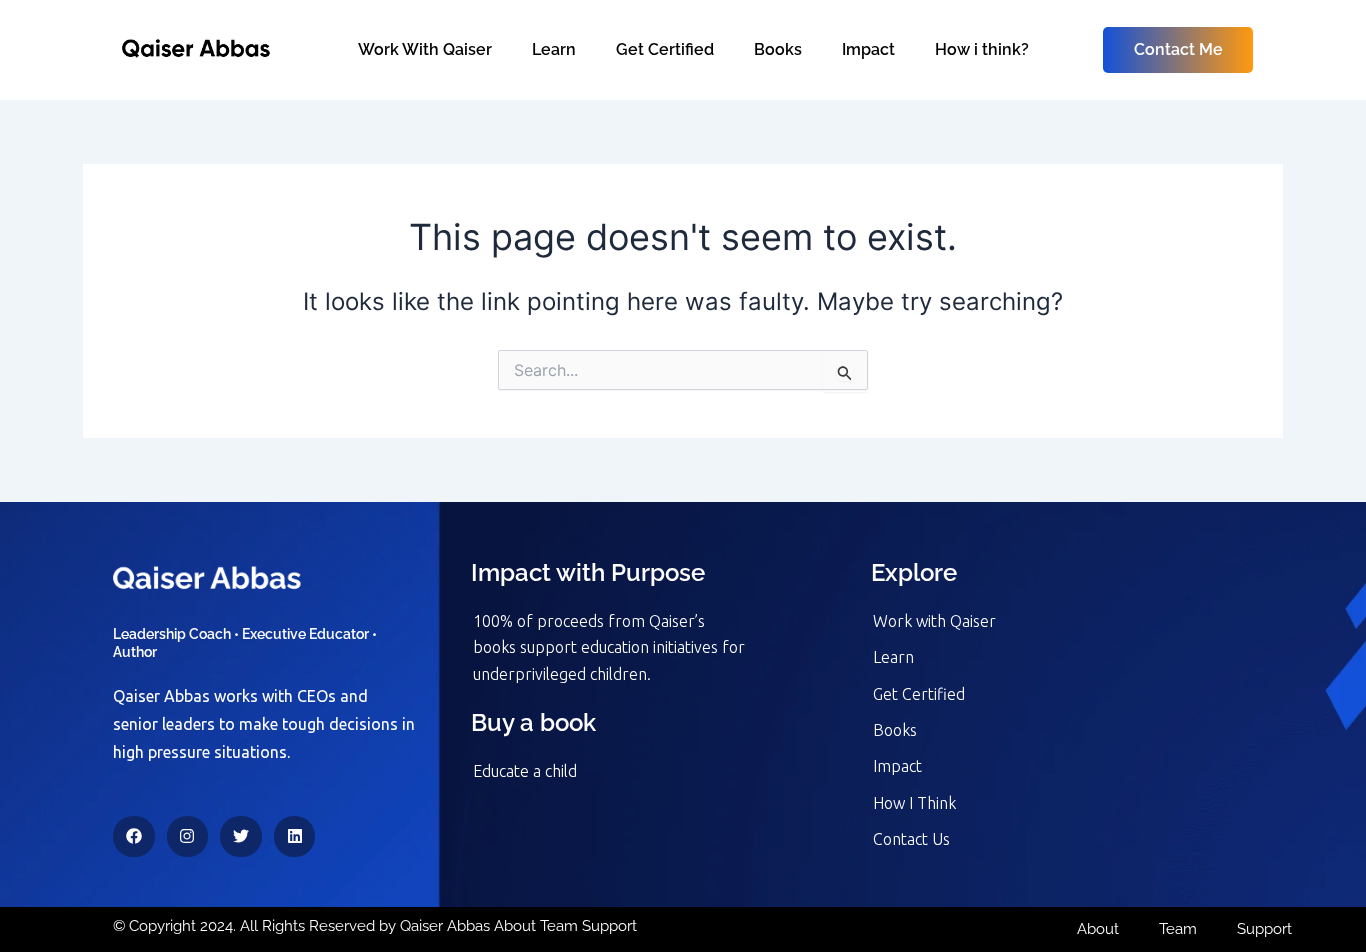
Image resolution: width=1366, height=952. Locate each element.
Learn (554, 49)
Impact (868, 49)
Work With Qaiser (425, 49)
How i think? (982, 49)
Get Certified (665, 49)
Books (778, 49)
